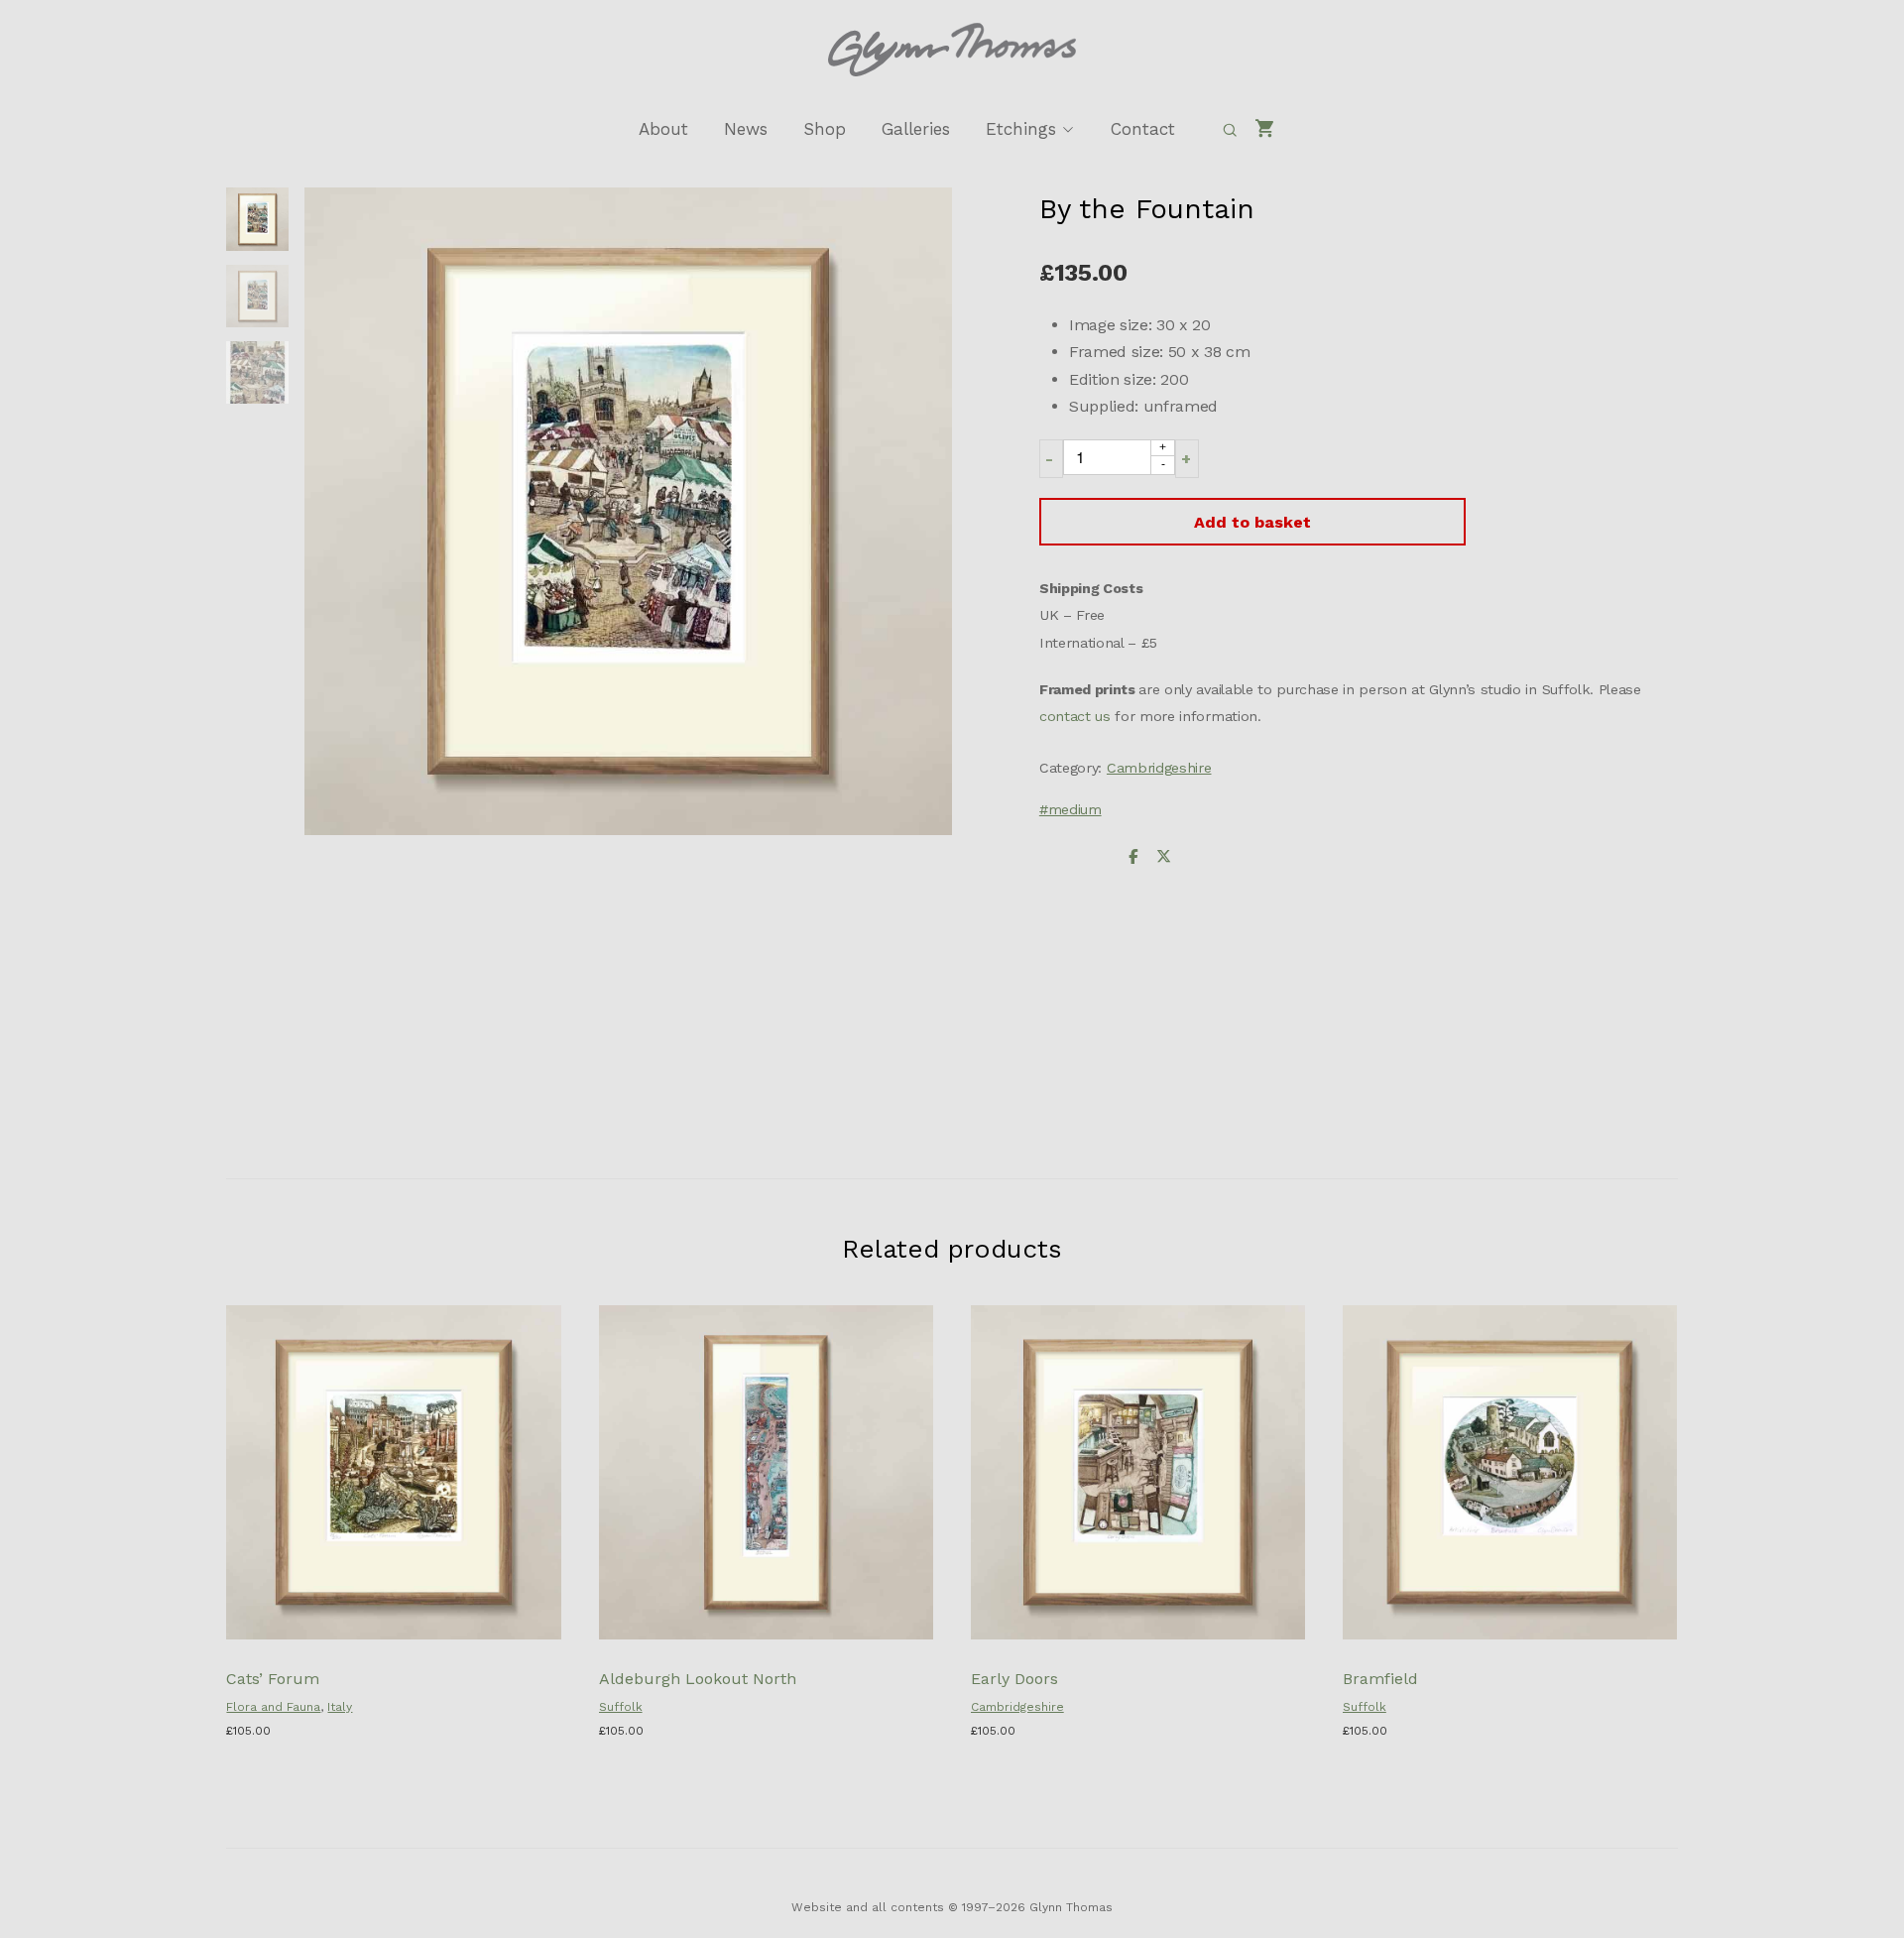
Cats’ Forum (273, 1679)
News (746, 129)
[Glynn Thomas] (952, 50)
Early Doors (1014, 1679)
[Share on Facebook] (1133, 857)
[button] (1051, 459)
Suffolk (621, 1707)
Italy (340, 1707)
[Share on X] (1163, 857)
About (663, 129)
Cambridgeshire (1159, 768)
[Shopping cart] (1265, 129)
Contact (1143, 129)
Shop (825, 129)
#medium (1071, 809)
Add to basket (1252, 522)
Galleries (916, 129)
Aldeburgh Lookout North (698, 1679)
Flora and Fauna (273, 1707)
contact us (1075, 716)
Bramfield (1380, 1679)
